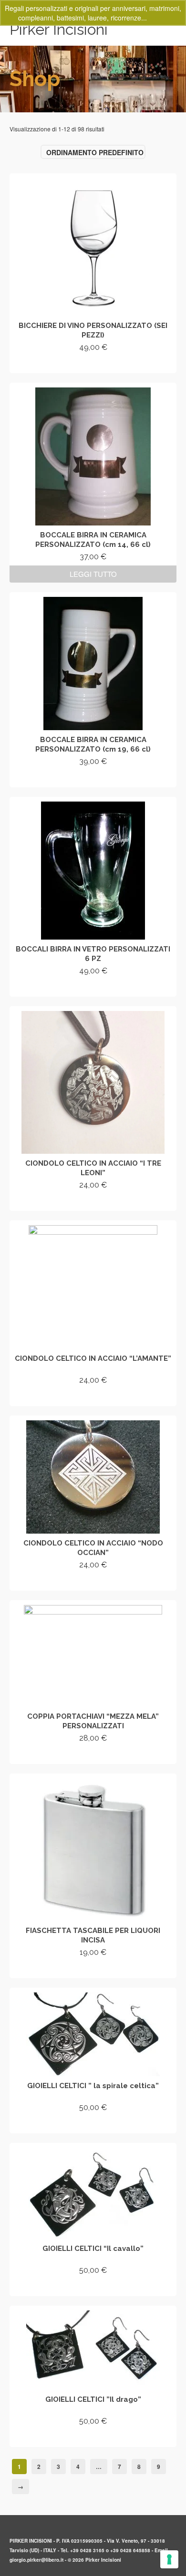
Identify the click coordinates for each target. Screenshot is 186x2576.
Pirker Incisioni (59, 29)
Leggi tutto (93, 574)
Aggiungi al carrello (93, 364)
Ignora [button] (159, 18)
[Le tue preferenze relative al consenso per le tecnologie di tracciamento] (169, 2559)
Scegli (93, 1582)
